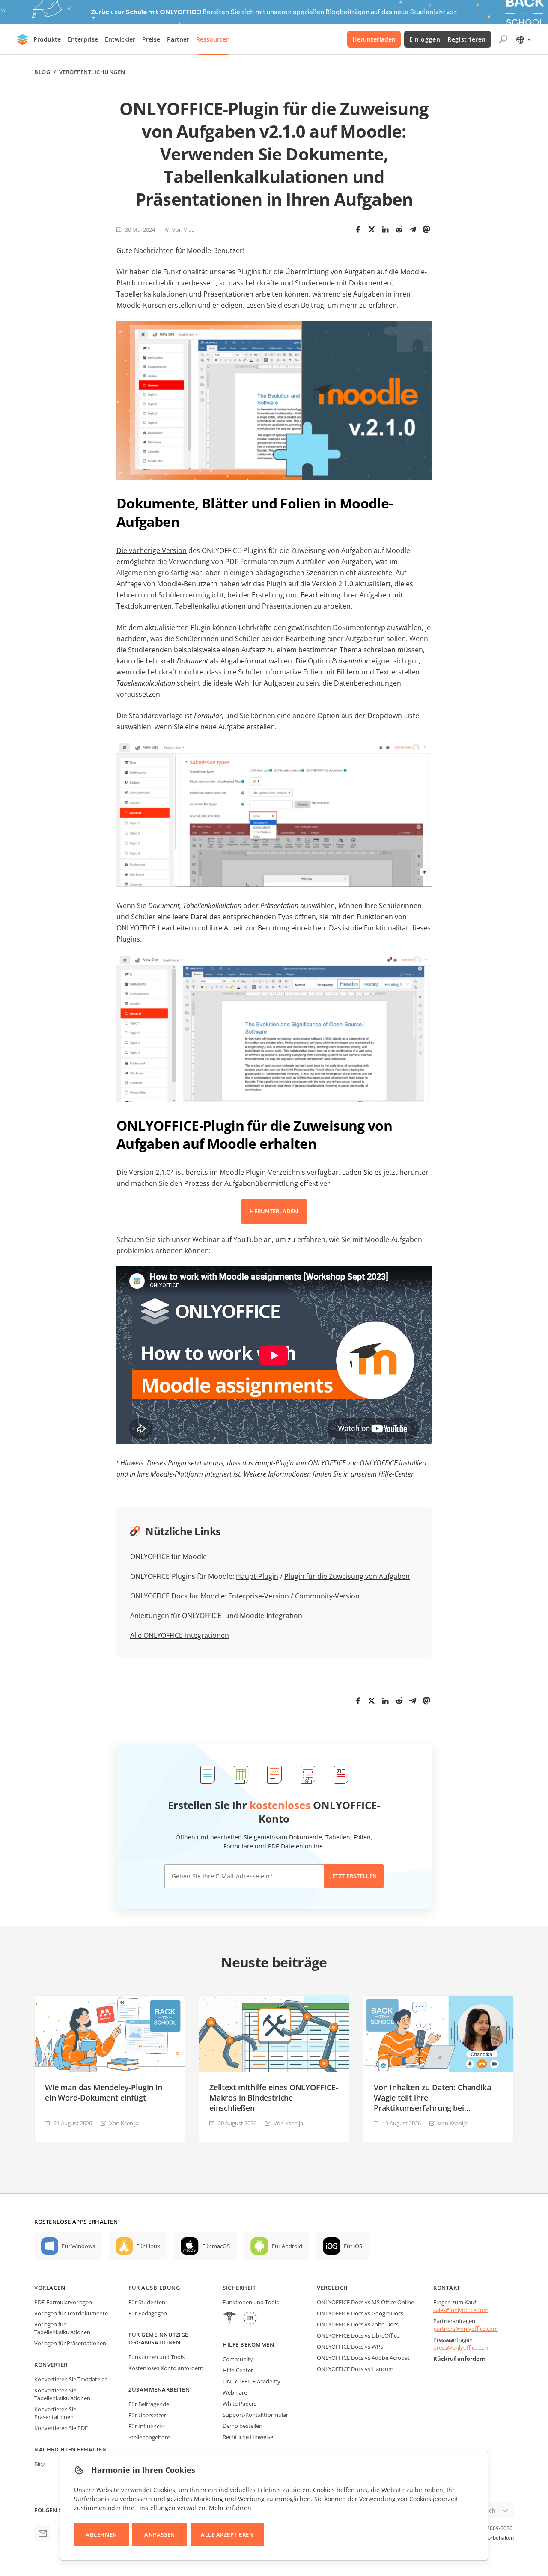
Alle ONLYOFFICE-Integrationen (180, 1635)
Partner (178, 39)
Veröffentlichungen (92, 72)
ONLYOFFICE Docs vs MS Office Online (365, 2302)
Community (238, 2359)
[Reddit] (399, 229)
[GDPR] (250, 2319)
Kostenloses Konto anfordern (166, 2368)
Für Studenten (147, 2302)
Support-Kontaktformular (255, 2415)
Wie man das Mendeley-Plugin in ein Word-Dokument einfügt (104, 2092)
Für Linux (148, 2246)
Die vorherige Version (152, 550)
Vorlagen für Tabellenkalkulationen (62, 2328)
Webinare (235, 2392)
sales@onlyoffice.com (461, 2310)
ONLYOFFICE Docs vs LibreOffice (358, 2335)
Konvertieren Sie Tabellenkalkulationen (62, 2394)
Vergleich (332, 2288)
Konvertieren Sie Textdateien (71, 2379)
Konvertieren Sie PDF (61, 2428)
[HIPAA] (229, 2319)
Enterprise (83, 39)
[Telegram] (413, 229)
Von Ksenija (124, 2123)
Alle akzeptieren (227, 2534)
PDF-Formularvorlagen (63, 2302)
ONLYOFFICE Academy (252, 2381)
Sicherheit (239, 2288)
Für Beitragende (149, 2404)
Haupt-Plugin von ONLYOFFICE (300, 1463)
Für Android (287, 2246)
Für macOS (216, 2246)
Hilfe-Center (396, 1474)
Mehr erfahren (230, 2508)
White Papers (240, 2404)
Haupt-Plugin (257, 1576)
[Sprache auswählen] (523, 39)
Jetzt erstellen (354, 1876)
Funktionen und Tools (156, 2357)
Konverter (51, 2365)
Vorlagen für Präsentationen (70, 2343)
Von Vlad (183, 229)
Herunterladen (374, 39)
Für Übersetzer (147, 2415)
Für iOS (353, 2246)
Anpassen (159, 2534)
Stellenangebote (149, 2437)
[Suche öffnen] (503, 39)
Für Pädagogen (148, 2313)
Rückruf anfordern (460, 2359)
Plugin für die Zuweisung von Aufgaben (347, 1576)
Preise (151, 39)
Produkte (47, 39)
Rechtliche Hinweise (248, 2437)
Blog (42, 72)
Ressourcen (213, 39)
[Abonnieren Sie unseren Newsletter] (43, 2533)
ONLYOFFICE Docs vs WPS (350, 2347)
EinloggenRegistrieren (448, 39)
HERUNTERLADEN (274, 1211)
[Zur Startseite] (23, 39)
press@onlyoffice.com (462, 2347)
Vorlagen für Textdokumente (71, 2313)
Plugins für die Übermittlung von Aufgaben (306, 272)
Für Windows (78, 2246)
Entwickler (120, 39)
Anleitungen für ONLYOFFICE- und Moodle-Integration (216, 1616)
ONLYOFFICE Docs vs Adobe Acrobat (363, 2358)
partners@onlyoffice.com (466, 2329)
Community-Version (327, 1596)
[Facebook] (358, 229)
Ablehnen (101, 2534)
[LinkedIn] (385, 229)
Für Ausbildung (154, 2288)
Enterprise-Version (259, 1596)
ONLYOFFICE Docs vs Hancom (355, 2369)
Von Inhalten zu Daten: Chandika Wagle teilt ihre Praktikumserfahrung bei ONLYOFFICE (432, 2098)
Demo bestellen (243, 2426)
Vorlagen (50, 2288)
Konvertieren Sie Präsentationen (55, 2413)
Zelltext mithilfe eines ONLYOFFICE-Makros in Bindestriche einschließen (274, 2098)
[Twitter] (372, 229)
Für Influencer (146, 2426)
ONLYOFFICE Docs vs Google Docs (360, 2313)
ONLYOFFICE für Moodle (168, 1557)
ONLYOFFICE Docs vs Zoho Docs (358, 2324)
